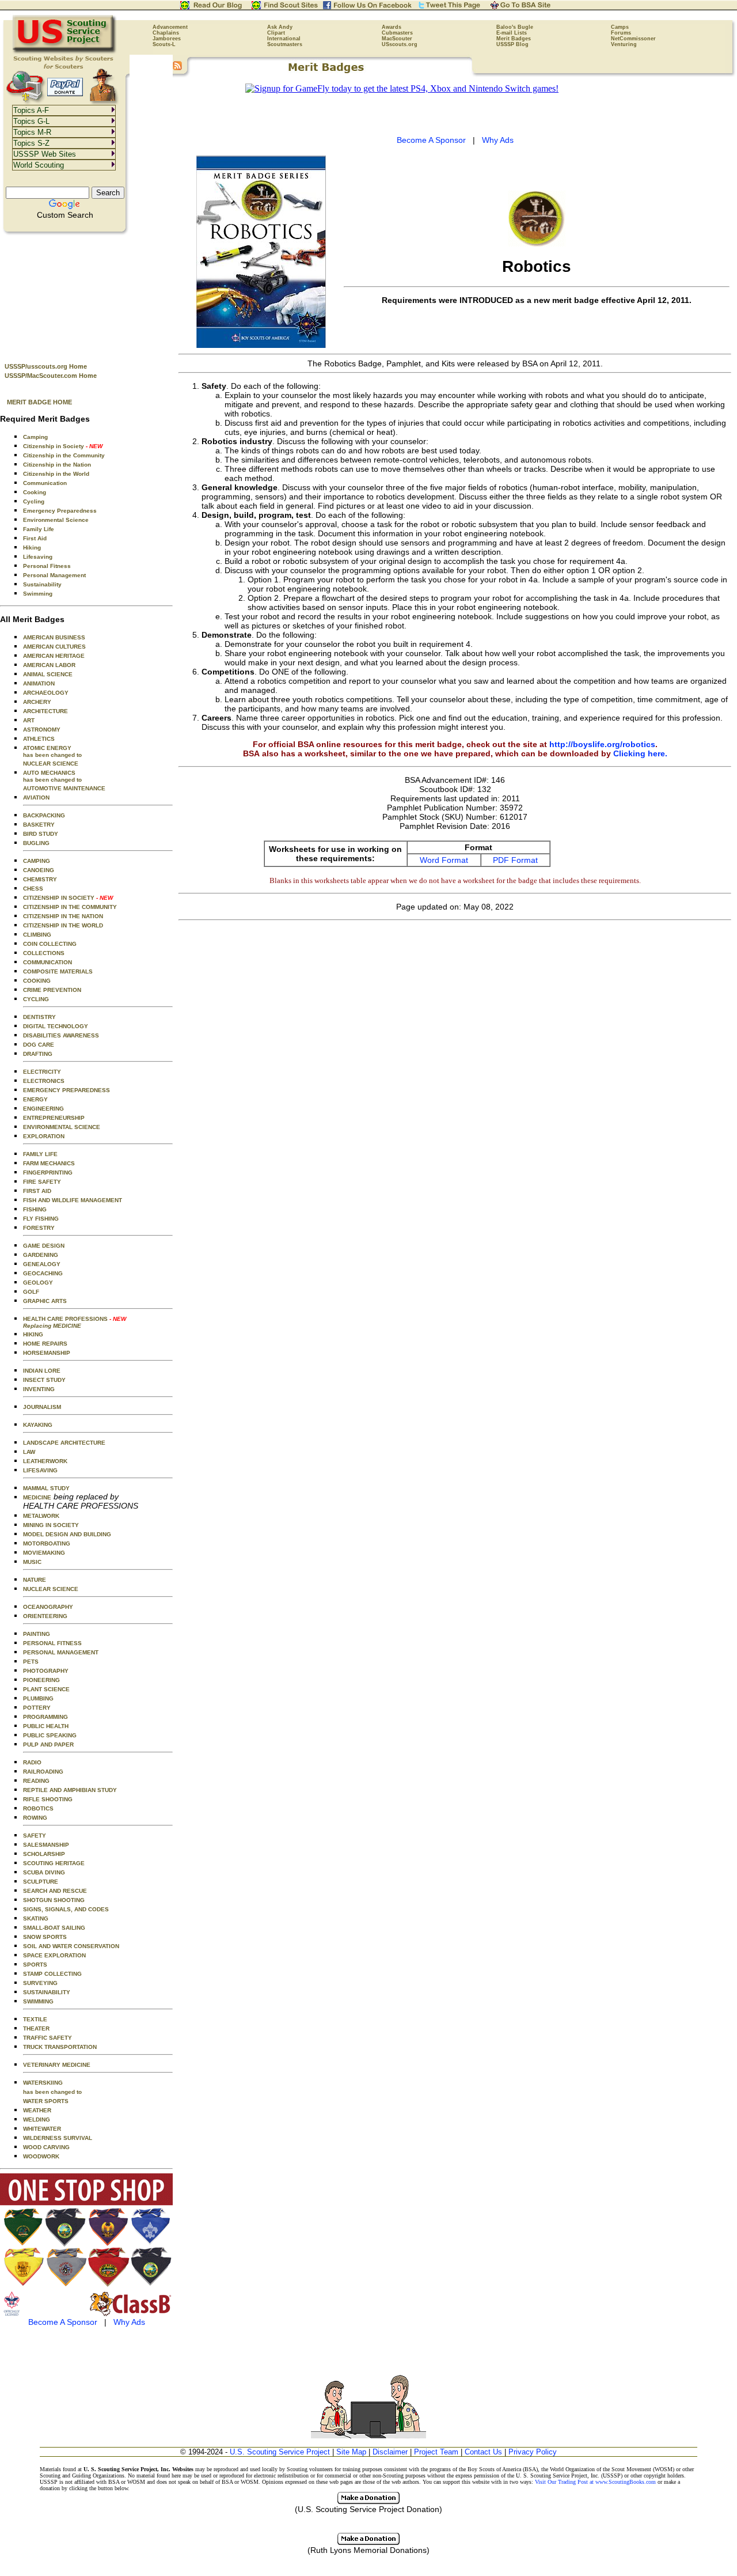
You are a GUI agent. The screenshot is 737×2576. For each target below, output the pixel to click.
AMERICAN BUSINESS (54, 637)
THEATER (36, 2028)
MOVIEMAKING (44, 1553)
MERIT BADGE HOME (39, 402)
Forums (621, 33)
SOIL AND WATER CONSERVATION (71, 1946)
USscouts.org (400, 44)
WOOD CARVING (46, 2147)
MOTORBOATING (47, 1543)
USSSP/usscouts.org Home (46, 366)
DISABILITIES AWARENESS (61, 1035)
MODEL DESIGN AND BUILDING (67, 1534)
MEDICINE (37, 1497)
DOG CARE (39, 1045)
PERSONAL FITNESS (52, 1643)
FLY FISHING (41, 1219)
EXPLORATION (44, 1136)
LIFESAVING (40, 1470)
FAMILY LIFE (40, 1154)
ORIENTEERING (45, 1616)
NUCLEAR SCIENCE (51, 764)
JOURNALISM (42, 1407)
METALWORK (41, 1516)
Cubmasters (397, 33)
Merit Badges (514, 39)
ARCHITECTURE (45, 711)
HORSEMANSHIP (47, 1353)
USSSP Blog (512, 44)
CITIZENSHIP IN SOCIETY (68, 898)
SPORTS (35, 1965)
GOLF (31, 1292)
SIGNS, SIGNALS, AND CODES (66, 1909)
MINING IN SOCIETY (51, 1525)
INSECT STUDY (44, 1380)
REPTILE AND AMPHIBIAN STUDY (70, 1790)
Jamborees (167, 39)
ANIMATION (39, 683)
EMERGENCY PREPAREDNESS (67, 1090)
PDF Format (515, 860)
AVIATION (36, 798)
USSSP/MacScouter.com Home (51, 376)
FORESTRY (39, 1228)
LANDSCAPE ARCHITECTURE (64, 1443)
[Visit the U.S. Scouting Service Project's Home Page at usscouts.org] (65, 52)
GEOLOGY (38, 1283)
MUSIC (32, 1562)
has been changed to (52, 2092)
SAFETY (35, 1836)
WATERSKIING (43, 2083)
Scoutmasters (285, 44)
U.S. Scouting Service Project (280, 2452)
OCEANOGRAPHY (48, 1607)
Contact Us (483, 2452)
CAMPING (37, 861)
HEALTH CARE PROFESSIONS (75, 1322)
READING (36, 1781)
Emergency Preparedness (60, 511)
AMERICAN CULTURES (54, 647)
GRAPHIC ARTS (45, 1301)
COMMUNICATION (48, 962)
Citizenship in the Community (64, 455)
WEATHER (37, 2110)
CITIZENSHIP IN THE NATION (63, 916)
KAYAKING (38, 1425)
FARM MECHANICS (49, 1163)
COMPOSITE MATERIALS (58, 971)
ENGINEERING (43, 1109)
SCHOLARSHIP (44, 1854)
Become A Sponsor (63, 2322)
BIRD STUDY (41, 834)
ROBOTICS (38, 1808)
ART (29, 720)
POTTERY (37, 1708)
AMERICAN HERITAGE (54, 656)
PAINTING (37, 1634)
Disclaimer (390, 2452)
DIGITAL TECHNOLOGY (56, 1026)
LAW (29, 1452)
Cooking (35, 492)
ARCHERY (37, 702)
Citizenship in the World (56, 474)
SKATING (36, 1918)
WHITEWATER (42, 2129)
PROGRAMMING (45, 1717)
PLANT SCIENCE (46, 1689)
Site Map (351, 2452)
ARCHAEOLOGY (46, 693)
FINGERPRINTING (48, 1173)
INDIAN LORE (42, 1371)
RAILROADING (43, 1772)
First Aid (35, 538)
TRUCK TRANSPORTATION (60, 2047)
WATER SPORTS (46, 2101)
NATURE (35, 1580)
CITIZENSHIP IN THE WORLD (63, 925)
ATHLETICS (39, 739)
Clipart (276, 33)
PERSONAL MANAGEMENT (61, 1652)
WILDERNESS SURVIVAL (58, 2138)
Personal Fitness (47, 566)
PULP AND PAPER (48, 1745)
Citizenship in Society (63, 446)
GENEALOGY (42, 1264)
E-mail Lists (512, 33)
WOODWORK (41, 2156)
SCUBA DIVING (44, 1872)
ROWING (35, 1818)
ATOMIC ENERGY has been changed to (52, 751)
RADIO (32, 1762)
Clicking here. (640, 753)
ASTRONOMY (42, 730)
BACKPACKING (44, 815)
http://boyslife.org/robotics (602, 744)
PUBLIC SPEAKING (50, 1735)
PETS (31, 1662)
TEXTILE (35, 2019)
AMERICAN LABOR (49, 665)
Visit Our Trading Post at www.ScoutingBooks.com (595, 2482)
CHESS (33, 889)
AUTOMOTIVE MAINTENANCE (64, 788)
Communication (45, 483)
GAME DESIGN (44, 1246)
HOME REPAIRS (45, 1344)
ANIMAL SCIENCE (48, 674)
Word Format (444, 860)
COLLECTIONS (44, 953)
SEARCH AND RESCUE (55, 1891)
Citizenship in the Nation (57, 465)
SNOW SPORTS (45, 1937)
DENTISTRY (39, 1017)
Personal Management (54, 575)
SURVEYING (40, 1983)
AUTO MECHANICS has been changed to (52, 776)
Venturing (624, 44)
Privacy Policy (533, 2452)
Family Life (39, 529)
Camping (35, 437)
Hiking (32, 548)
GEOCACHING (43, 1273)
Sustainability (42, 584)
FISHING (35, 1209)
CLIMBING (37, 935)
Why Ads (129, 2322)
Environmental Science (56, 520)
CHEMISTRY (40, 879)
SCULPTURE (41, 1882)
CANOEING (39, 870)
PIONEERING (41, 1680)
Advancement (170, 27)
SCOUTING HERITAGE (54, 1863)
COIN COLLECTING (50, 944)
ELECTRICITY (42, 1072)
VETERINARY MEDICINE (57, 2065)
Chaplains (166, 33)
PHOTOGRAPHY (46, 1671)
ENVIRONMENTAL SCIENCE (62, 1127)
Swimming (38, 594)
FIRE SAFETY (42, 1182)
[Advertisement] (86, 294)
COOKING (37, 981)
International (284, 39)
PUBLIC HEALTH (46, 1726)
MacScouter (397, 39)
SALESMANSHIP (46, 1845)
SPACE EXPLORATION (54, 1955)
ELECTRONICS (44, 1081)
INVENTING (39, 1389)
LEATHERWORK (45, 1461)
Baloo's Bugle (515, 27)
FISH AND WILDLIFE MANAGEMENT (73, 1200)
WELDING (37, 2119)
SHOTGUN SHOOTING (54, 1900)
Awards (392, 27)
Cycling (34, 501)
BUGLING (36, 843)
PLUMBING (38, 1698)
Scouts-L (164, 44)
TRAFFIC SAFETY (48, 2038)
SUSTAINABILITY (47, 1992)
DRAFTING (38, 1054)
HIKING (33, 1334)
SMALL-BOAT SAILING (54, 1928)
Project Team (436, 2452)
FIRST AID (37, 1191)
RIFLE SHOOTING (48, 1799)
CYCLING (36, 999)
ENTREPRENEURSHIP (54, 1118)
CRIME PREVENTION (52, 990)
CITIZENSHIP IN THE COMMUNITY (70, 907)
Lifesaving (38, 557)
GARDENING (41, 1255)
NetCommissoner (633, 39)
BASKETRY (39, 825)
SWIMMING (38, 2001)
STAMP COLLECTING (52, 1974)
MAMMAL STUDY (46, 1488)
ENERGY (35, 1099)
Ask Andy (280, 27)
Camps (620, 27)
